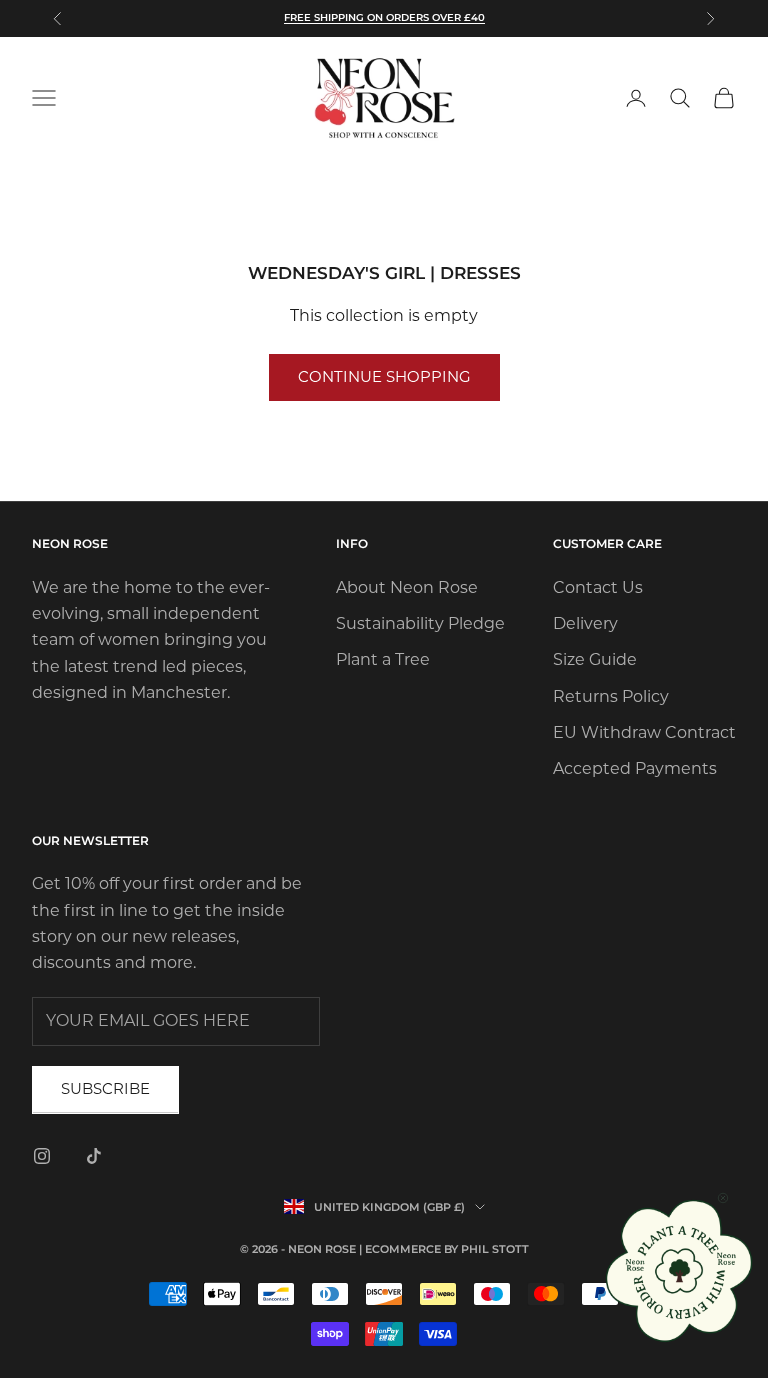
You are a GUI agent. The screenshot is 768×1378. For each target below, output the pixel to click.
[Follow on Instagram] (42, 1156)
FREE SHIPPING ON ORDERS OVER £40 (384, 17)
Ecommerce (403, 1249)
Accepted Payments (635, 768)
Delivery (585, 623)
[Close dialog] (723, 1198)
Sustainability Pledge (420, 623)
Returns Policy (611, 696)
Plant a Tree (383, 659)
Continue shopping (384, 376)
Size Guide (595, 659)
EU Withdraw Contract (644, 732)
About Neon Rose (407, 587)
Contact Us (598, 587)
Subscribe (105, 1088)
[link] (680, 1270)
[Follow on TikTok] (94, 1156)
